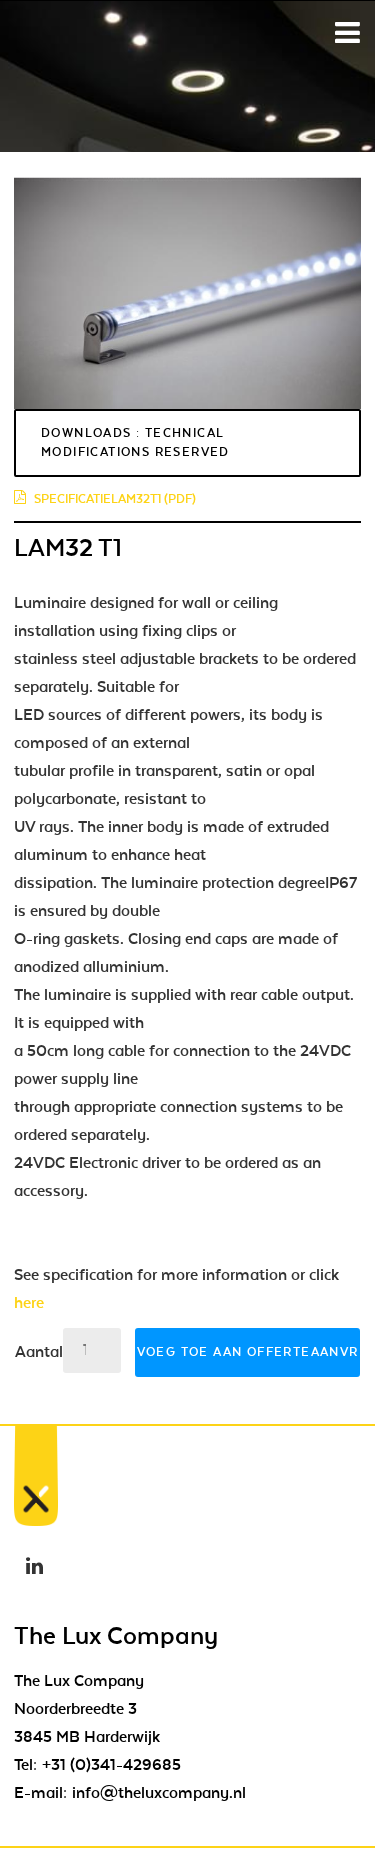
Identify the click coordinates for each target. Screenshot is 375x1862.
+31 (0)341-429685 (111, 1765)
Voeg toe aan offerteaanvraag (248, 1352)
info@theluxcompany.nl (159, 1793)
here (29, 1303)
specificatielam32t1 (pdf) (115, 499)
